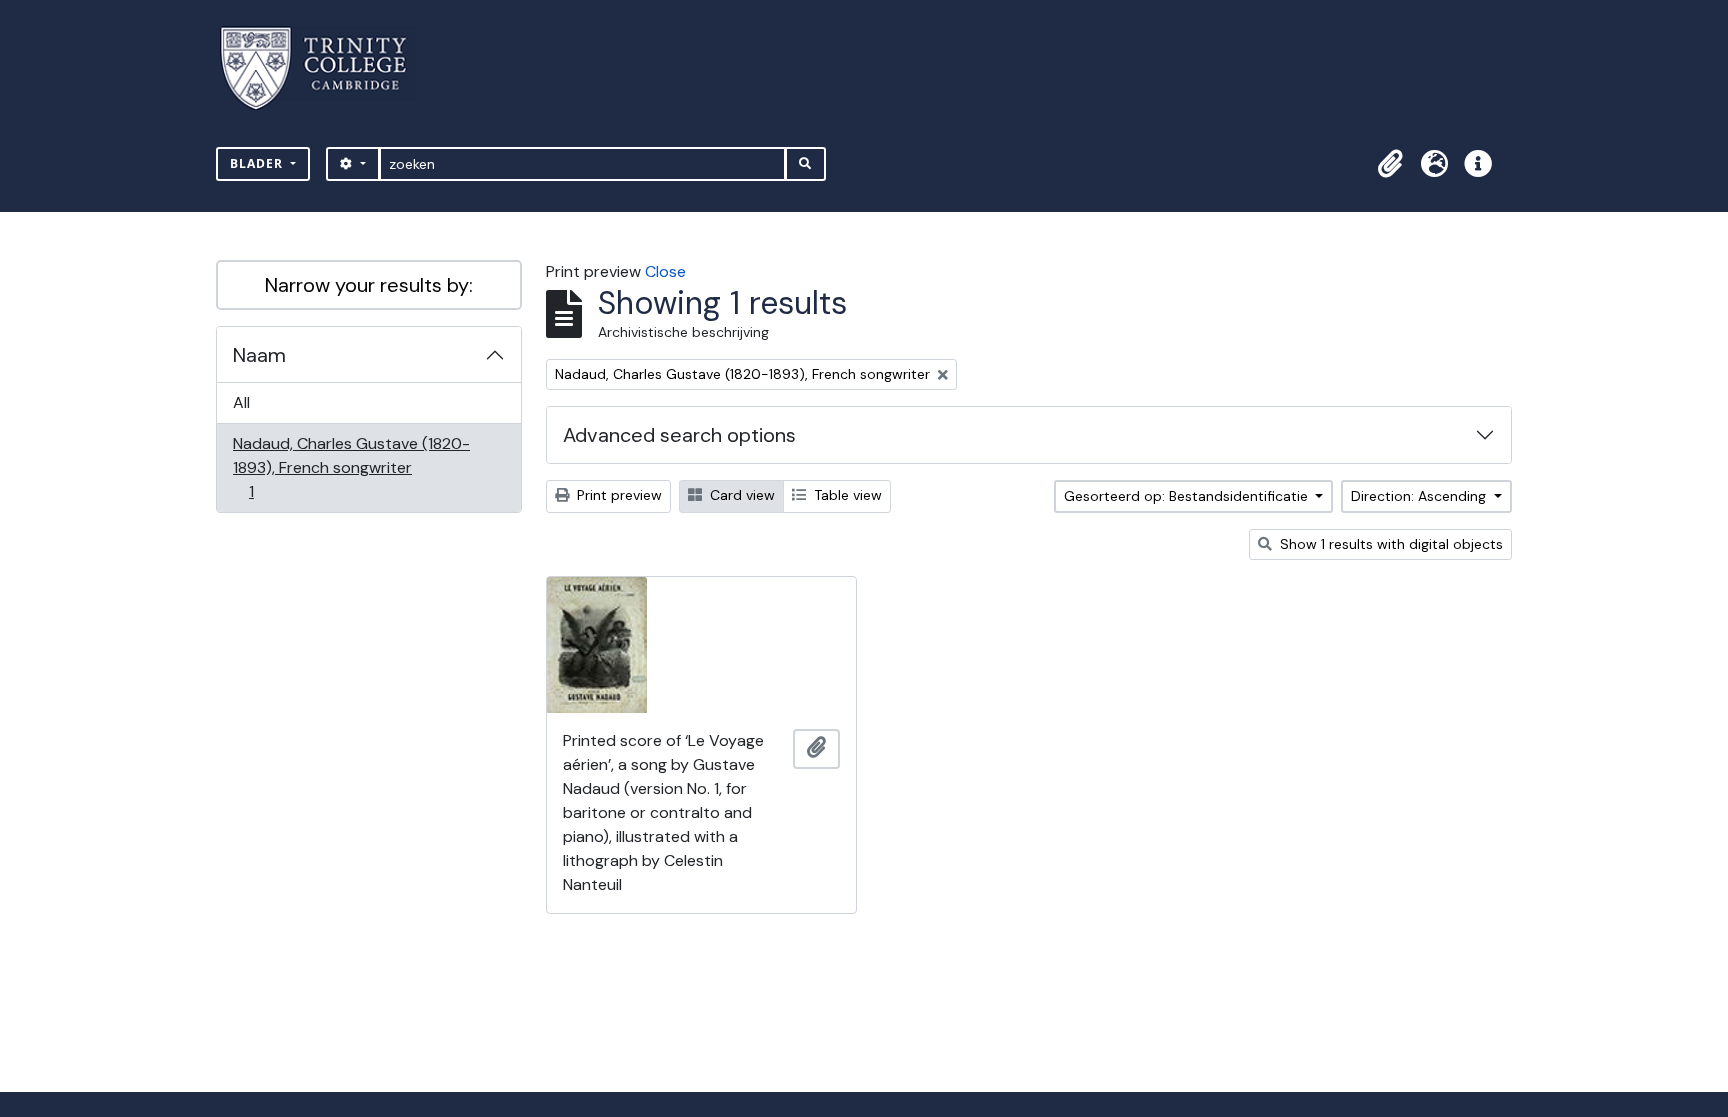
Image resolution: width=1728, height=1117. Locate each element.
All (241, 402)
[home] (325, 68)
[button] (1390, 164)
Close (665, 271)
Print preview (617, 495)
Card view (740, 495)
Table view (846, 495)
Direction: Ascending (1420, 496)
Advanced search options (679, 435)
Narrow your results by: (369, 285)
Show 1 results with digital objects (1389, 544)
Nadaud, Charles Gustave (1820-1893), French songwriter (351, 467)
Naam (259, 355)
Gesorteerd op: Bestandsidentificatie (1188, 496)
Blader (258, 163)
